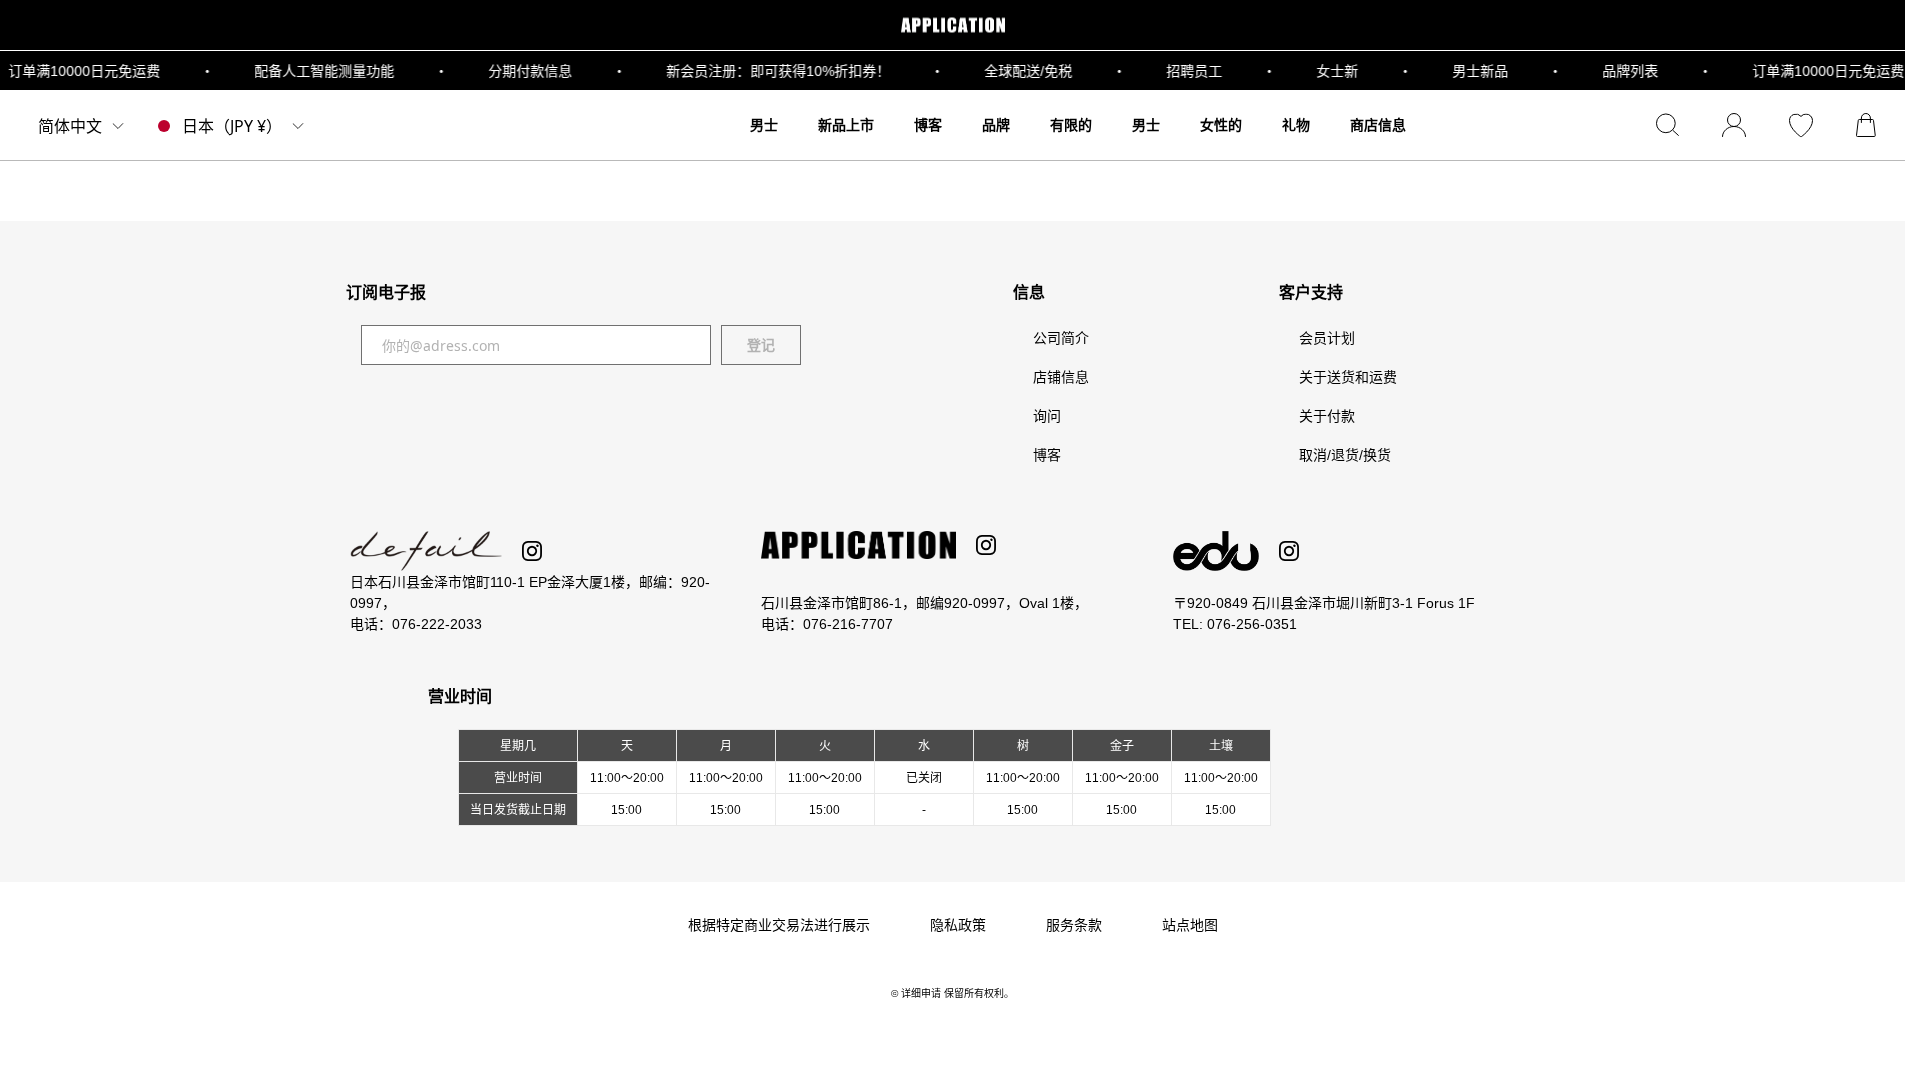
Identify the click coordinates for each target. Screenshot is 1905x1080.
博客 (1047, 455)
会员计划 (1327, 338)
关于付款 (1327, 416)
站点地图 (1190, 925)
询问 (1047, 416)
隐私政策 (958, 925)
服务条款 (1074, 925)
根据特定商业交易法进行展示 (779, 925)
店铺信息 (1061, 377)
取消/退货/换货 (1345, 455)
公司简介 (1061, 338)
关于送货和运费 (1348, 377)
